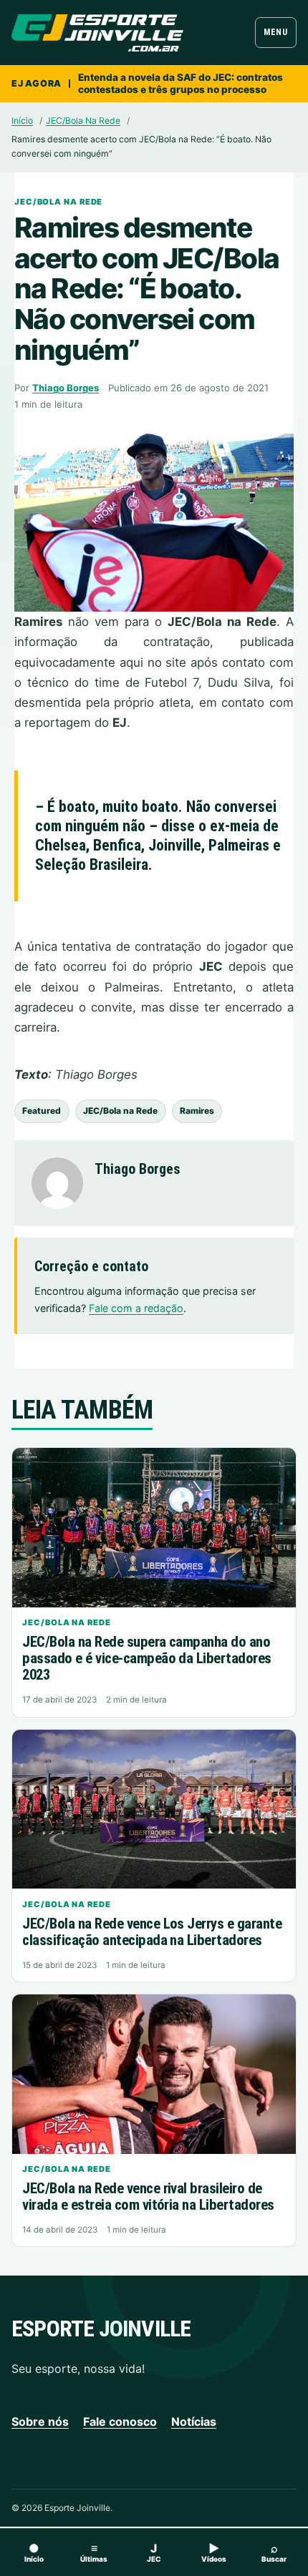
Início (22, 121)
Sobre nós (40, 2421)
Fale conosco (120, 2421)
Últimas (94, 2552)
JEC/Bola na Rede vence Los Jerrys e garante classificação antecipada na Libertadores (152, 1932)
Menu (275, 32)
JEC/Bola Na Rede (83, 121)
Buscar (274, 2552)
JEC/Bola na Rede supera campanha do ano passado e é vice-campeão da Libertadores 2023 (146, 1658)
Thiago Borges (66, 388)
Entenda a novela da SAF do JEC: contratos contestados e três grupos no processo (181, 83)
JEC (154, 2552)
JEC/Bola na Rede (120, 1111)
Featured (42, 1111)
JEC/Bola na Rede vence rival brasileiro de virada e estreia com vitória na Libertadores (148, 2197)
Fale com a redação (136, 1308)
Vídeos (214, 2552)
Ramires (197, 1111)
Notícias (194, 2421)
